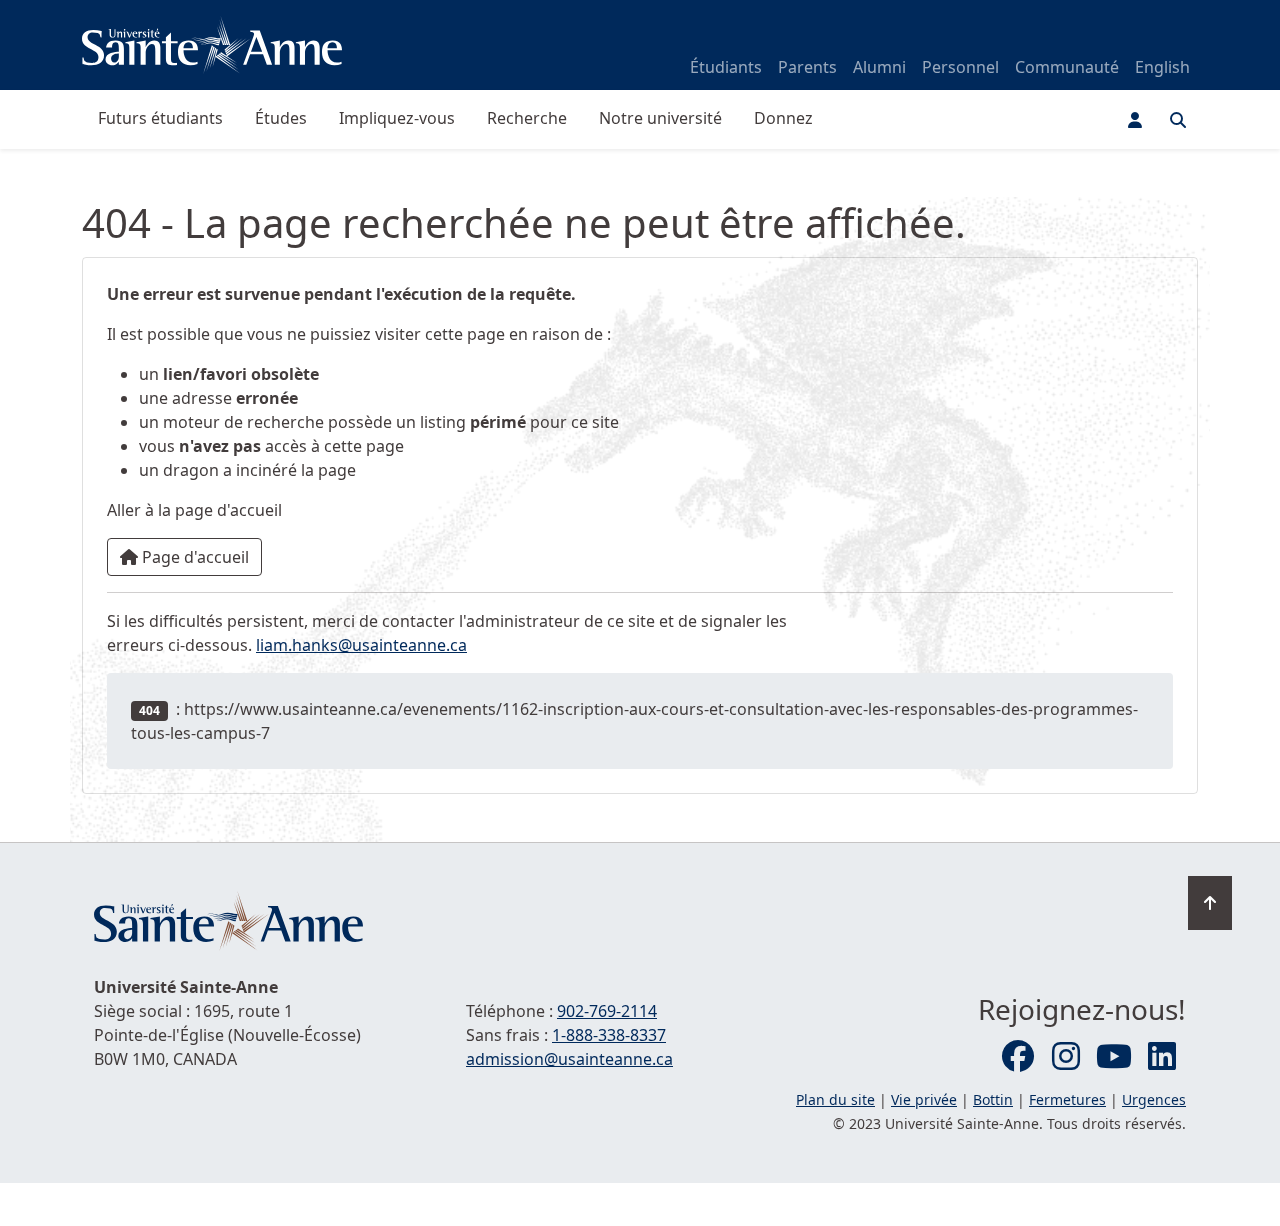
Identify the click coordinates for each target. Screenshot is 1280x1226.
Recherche (527, 118)
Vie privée (924, 1099)
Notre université (660, 118)
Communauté (1067, 67)
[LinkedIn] (1162, 1057)
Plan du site (835, 1099)
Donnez (783, 118)
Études (281, 118)
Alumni (879, 67)
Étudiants (726, 67)
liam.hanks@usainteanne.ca (361, 645)
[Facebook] (1018, 1057)
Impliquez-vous (397, 118)
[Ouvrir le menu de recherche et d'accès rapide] (1178, 120)
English (1162, 67)
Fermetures (1067, 1099)
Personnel (960, 67)
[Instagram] (1066, 1057)
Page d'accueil (193, 557)
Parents (807, 67)
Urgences (1154, 1099)
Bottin (993, 1099)
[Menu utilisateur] (1135, 120)
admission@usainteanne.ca (569, 1059)
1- (609, 1035)
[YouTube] (1114, 1057)
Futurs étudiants (160, 118)
